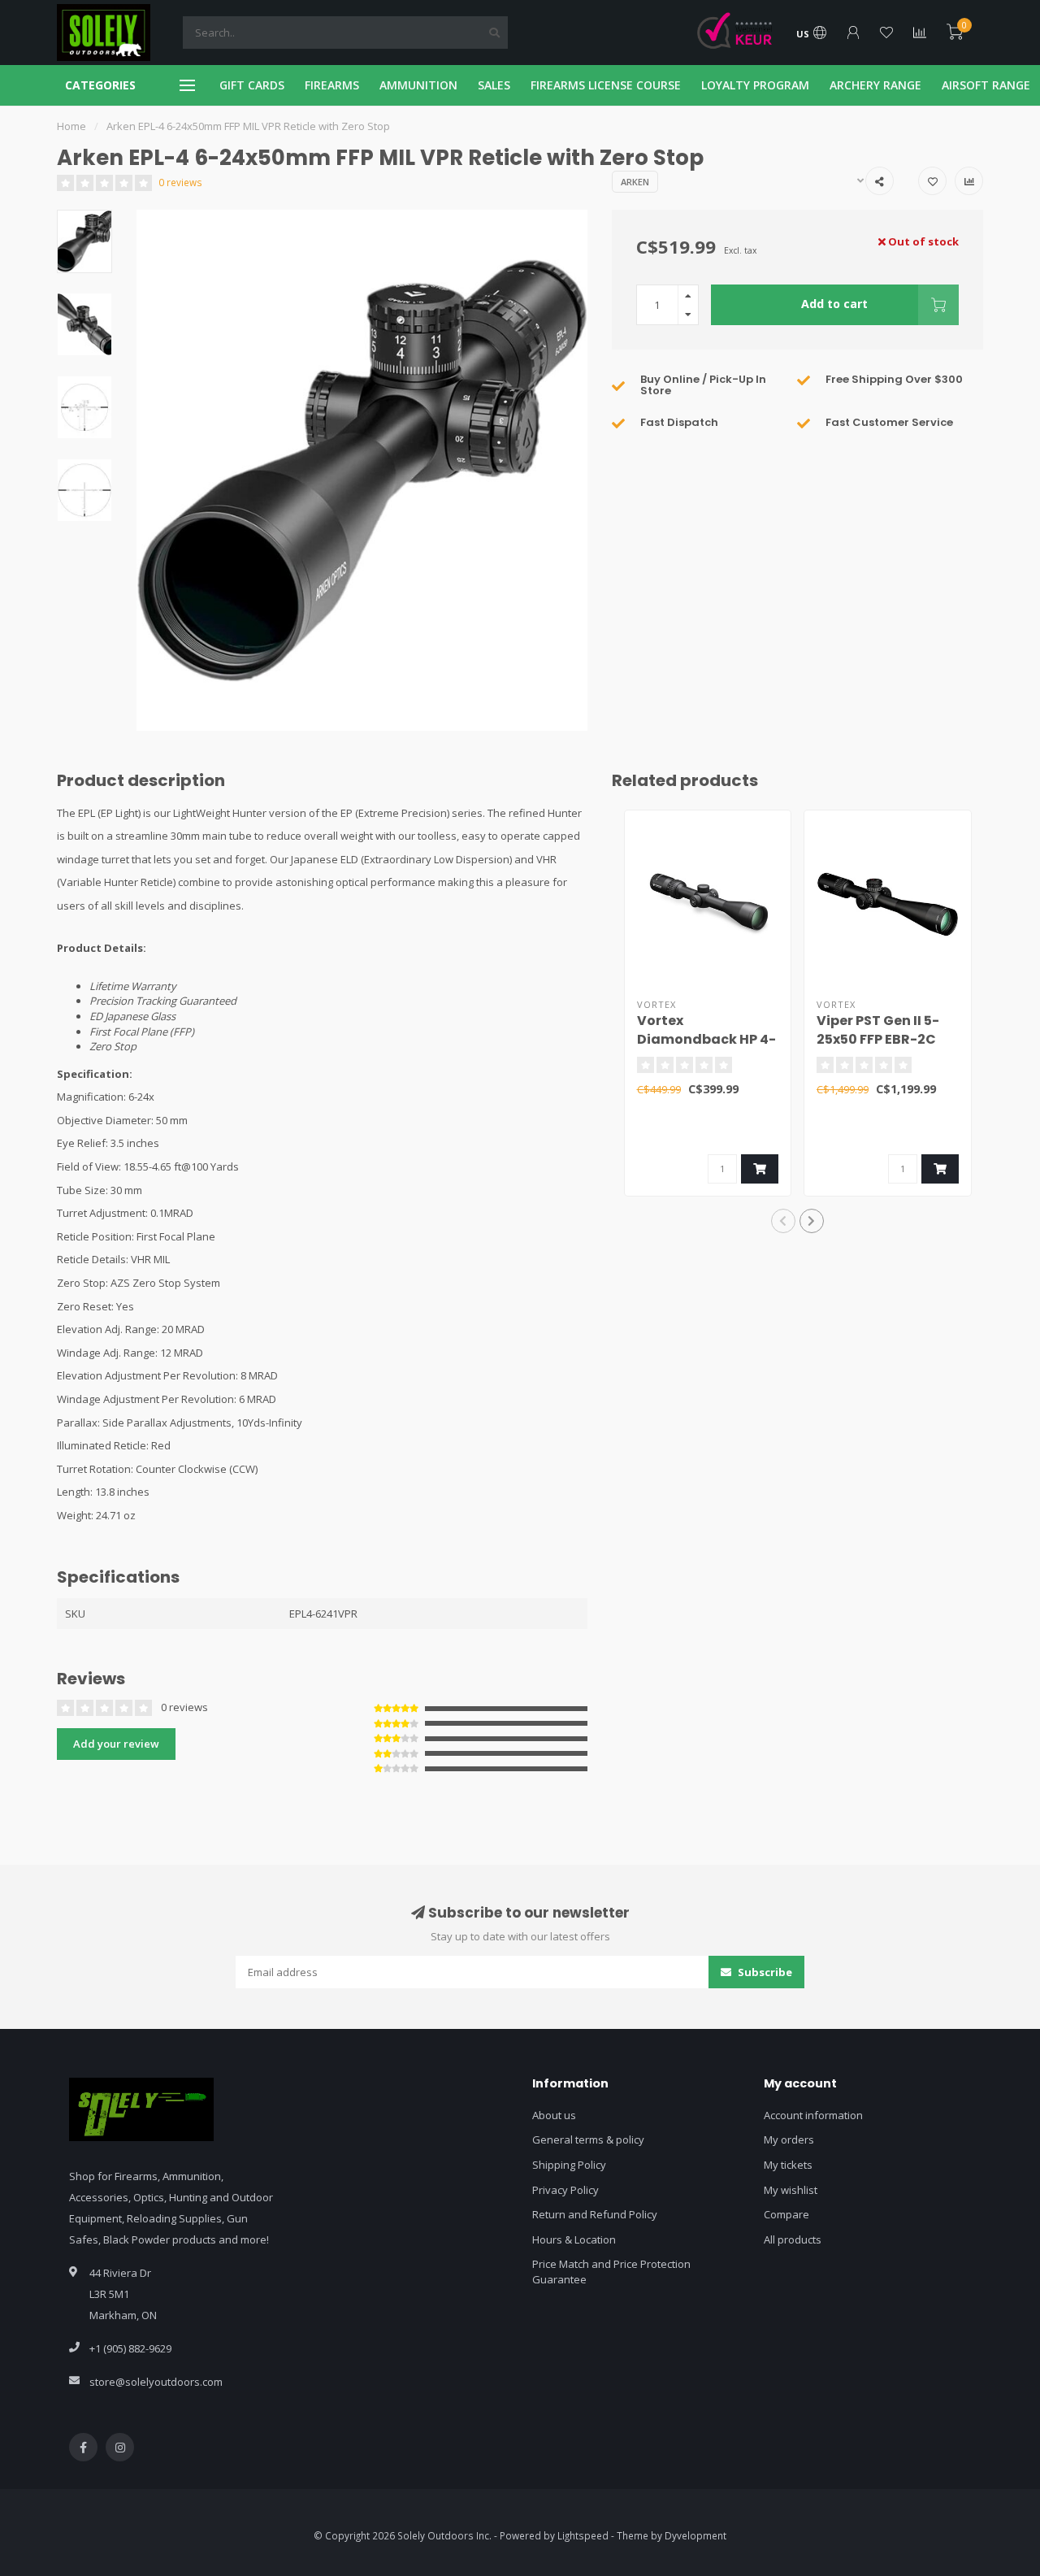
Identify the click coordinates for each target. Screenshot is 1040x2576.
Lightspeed (583, 2535)
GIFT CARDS (252, 85)
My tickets (788, 2165)
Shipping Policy (569, 2165)
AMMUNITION (418, 85)
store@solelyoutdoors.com (156, 2382)
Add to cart (834, 304)
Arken (635, 182)
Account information (813, 2115)
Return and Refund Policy (595, 2214)
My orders (789, 2139)
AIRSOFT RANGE (986, 85)
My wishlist (791, 2190)
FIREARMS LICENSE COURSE (606, 85)
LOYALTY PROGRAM (755, 85)
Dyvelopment (695, 2535)
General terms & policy (588, 2139)
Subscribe (764, 1972)
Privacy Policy (565, 2190)
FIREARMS (332, 85)
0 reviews (180, 182)
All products (793, 2239)
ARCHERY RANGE (875, 85)
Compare (786, 2214)
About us (554, 2115)
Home (71, 126)
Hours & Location (574, 2239)
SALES (494, 85)
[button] (783, 1221)
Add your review (116, 1744)
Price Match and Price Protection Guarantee (611, 2272)
